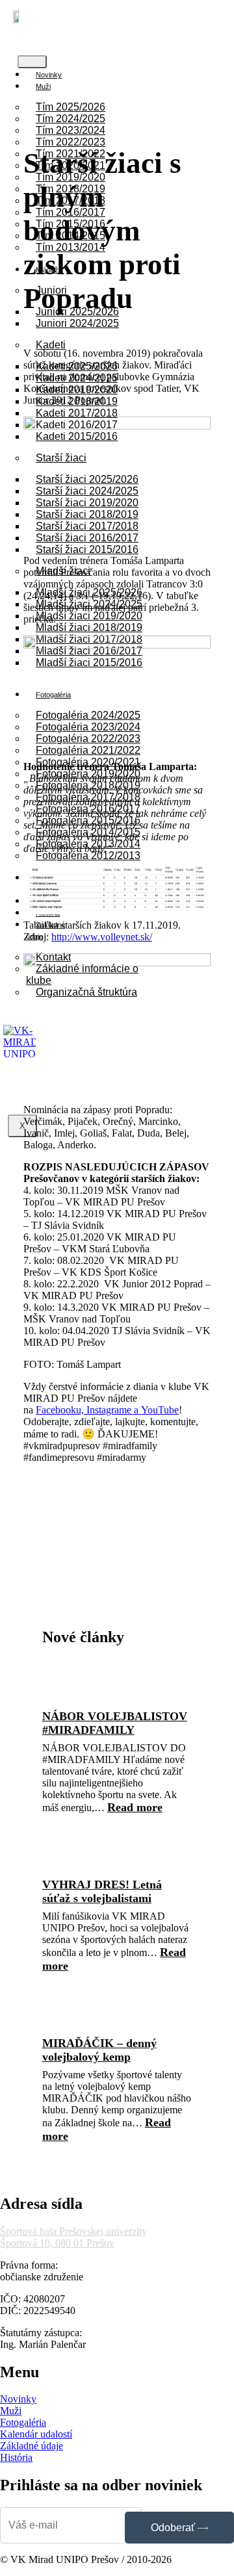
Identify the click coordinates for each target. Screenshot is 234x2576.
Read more (135, 1807)
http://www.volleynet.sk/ (102, 937)
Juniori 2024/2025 (77, 323)
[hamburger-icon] (32, 62)
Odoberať (174, 2528)
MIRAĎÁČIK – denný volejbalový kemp (99, 2050)
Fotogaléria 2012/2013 (88, 856)
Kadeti (51, 345)
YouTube (160, 1410)
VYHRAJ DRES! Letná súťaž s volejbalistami (102, 1891)
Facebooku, (61, 1410)
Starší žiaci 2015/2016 (87, 549)
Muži (43, 86)
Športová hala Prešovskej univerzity (73, 2231)
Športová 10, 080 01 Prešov (57, 2243)
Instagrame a (114, 1410)
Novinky (49, 75)
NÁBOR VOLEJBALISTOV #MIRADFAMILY (115, 1723)
